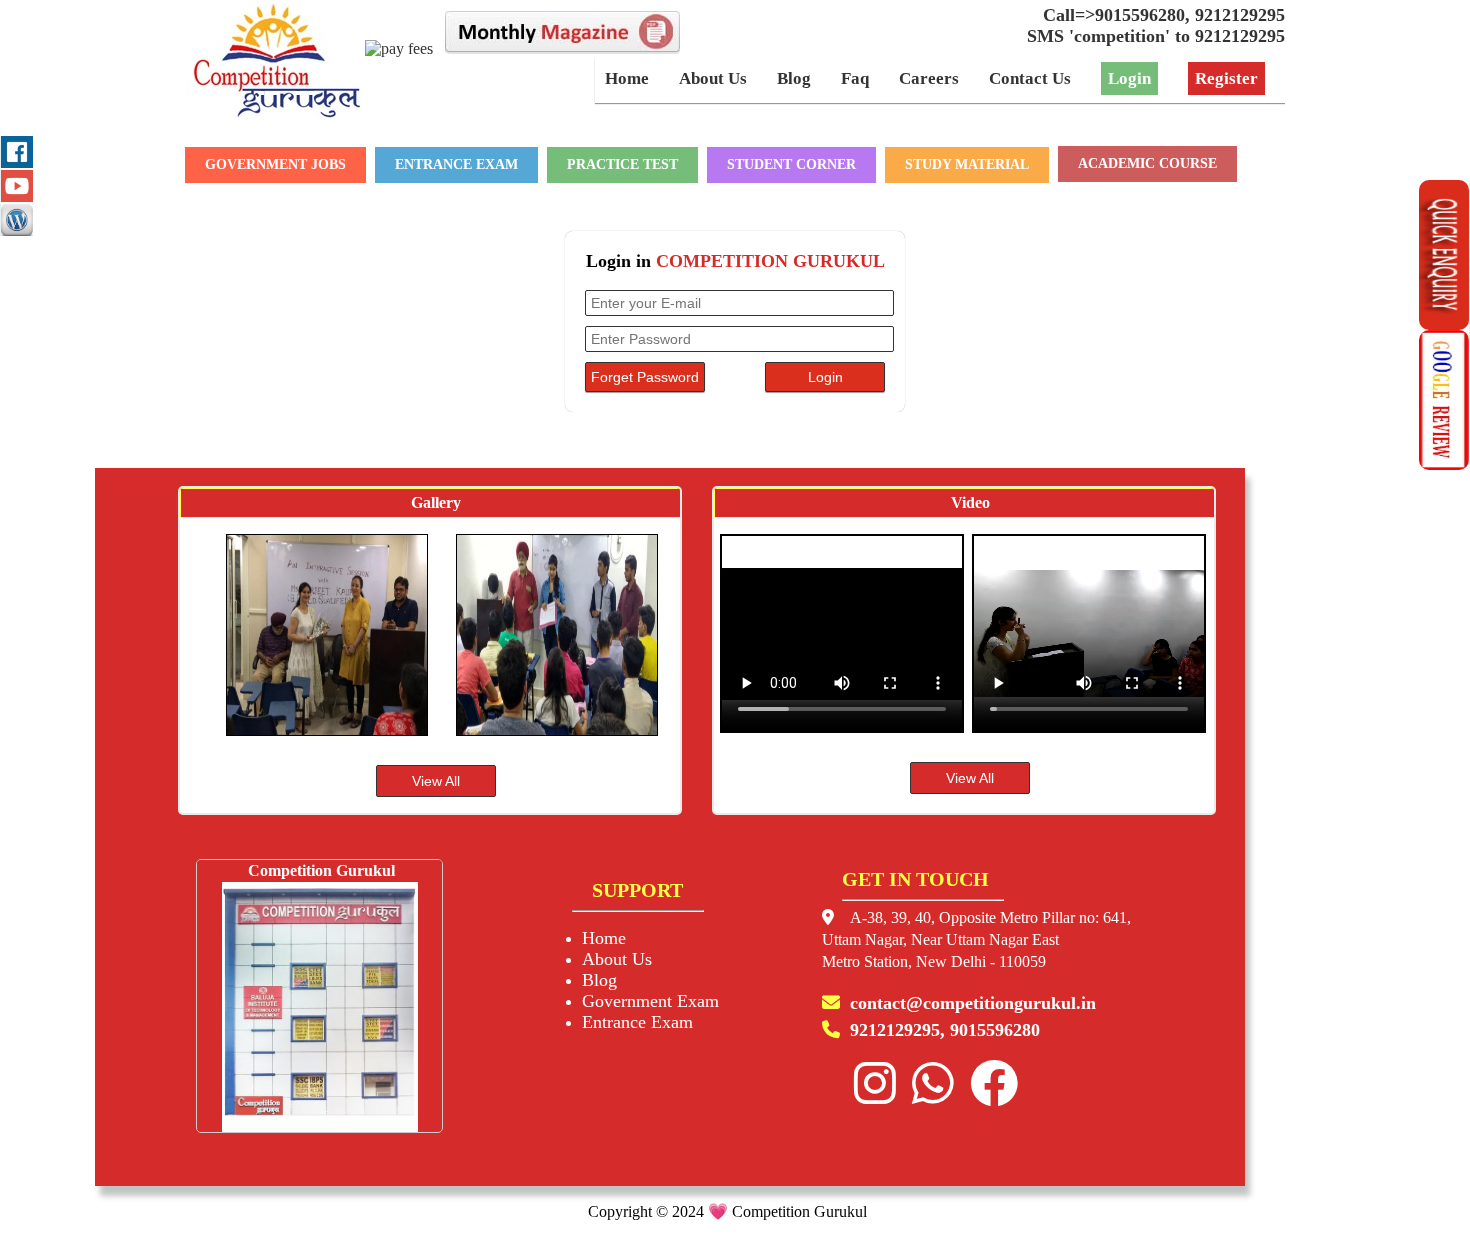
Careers (929, 78)
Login (1129, 78)
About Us (713, 78)
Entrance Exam (637, 1022)
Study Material (967, 164)
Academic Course (1147, 163)
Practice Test (622, 164)
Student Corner (791, 164)
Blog (794, 78)
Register (1226, 78)
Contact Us (1030, 78)
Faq (855, 78)
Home (627, 78)
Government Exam (650, 1001)
